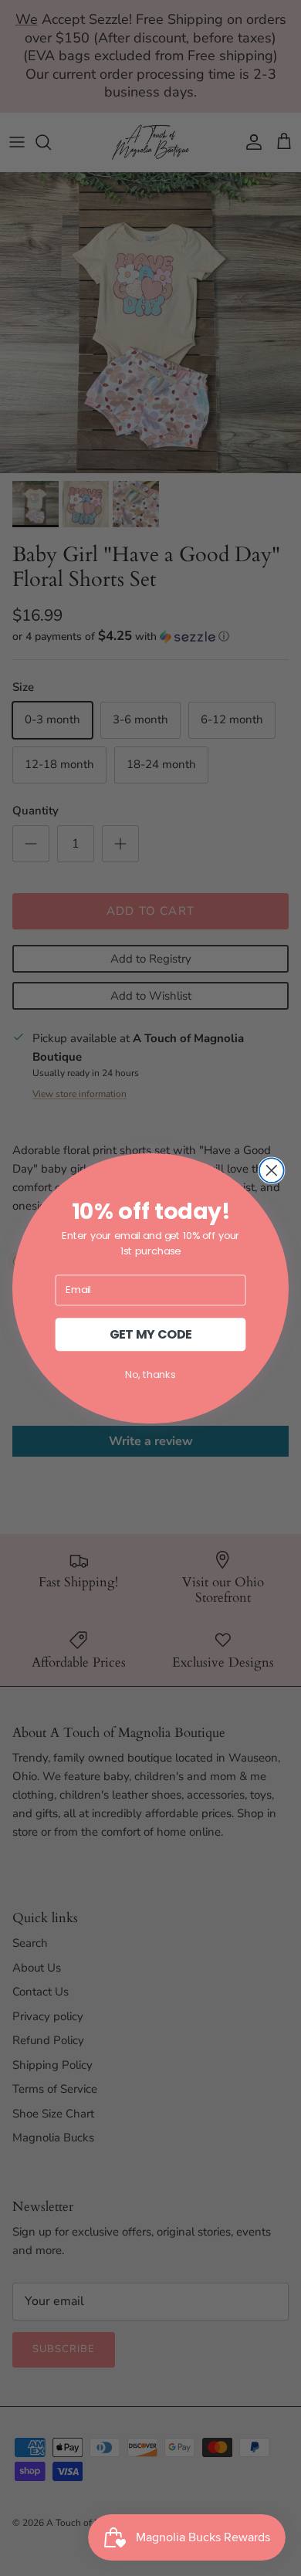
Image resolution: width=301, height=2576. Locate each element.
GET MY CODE (151, 1334)
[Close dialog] (272, 1170)
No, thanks (150, 1374)
